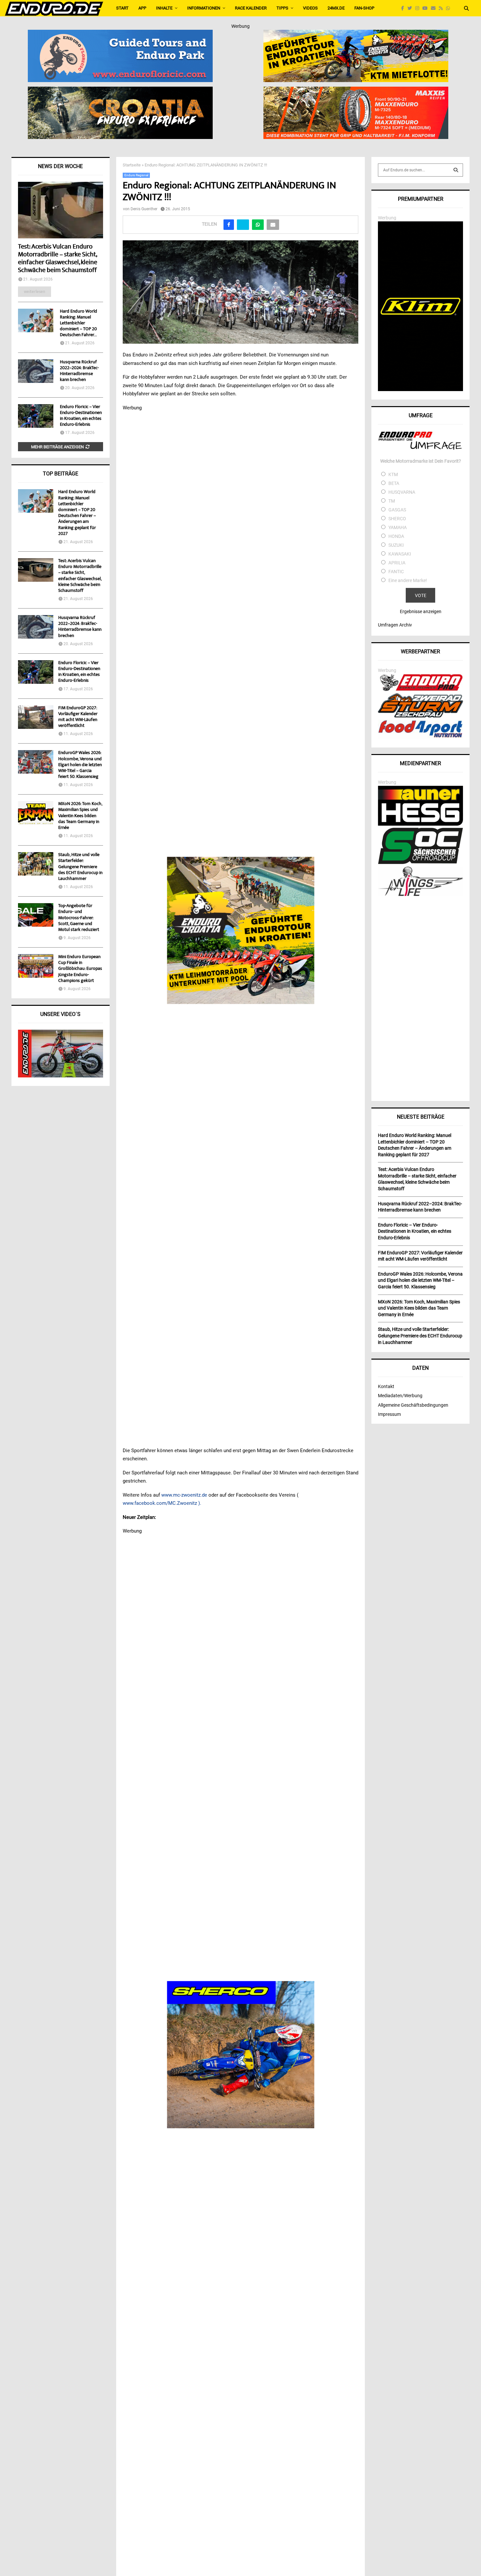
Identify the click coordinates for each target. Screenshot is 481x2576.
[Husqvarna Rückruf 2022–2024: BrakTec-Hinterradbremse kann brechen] (36, 371)
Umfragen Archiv (395, 625)
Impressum (389, 1414)
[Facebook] (404, 8)
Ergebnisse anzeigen (421, 611)
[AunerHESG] (420, 824)
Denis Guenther (144, 209)
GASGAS (397, 510)
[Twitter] (411, 8)
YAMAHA (398, 527)
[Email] (435, 8)
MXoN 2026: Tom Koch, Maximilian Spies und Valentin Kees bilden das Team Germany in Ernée (80, 816)
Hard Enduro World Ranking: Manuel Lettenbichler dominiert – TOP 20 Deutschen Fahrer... (79, 323)
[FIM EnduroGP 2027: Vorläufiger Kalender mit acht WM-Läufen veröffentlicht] (36, 717)
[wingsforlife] (420, 894)
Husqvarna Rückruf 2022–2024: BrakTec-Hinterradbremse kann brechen (79, 371)
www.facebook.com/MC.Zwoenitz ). (162, 1503)
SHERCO (397, 519)
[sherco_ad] (241, 2054)
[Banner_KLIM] (420, 389)
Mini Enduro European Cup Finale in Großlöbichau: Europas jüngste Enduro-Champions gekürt (80, 969)
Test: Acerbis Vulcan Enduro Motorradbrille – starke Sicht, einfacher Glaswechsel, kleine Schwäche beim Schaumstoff (58, 259)
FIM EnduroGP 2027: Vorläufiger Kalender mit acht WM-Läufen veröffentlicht (78, 717)
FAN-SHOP (364, 8)
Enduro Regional (136, 175)
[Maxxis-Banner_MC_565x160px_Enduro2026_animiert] (356, 91)
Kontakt (386, 1386)
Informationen (204, 8)
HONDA (396, 536)
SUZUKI (396, 545)
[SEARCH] (456, 170)
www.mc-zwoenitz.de (184, 1495)
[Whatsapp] (450, 8)
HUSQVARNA (402, 492)
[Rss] (442, 8)
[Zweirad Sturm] (420, 716)
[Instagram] (419, 8)
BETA (394, 483)
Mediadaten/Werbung (400, 1396)
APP (142, 8)
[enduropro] (420, 689)
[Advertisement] (420, 996)
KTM (393, 474)
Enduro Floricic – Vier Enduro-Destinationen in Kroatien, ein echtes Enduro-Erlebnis (81, 416)
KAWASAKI (400, 554)
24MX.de (336, 8)
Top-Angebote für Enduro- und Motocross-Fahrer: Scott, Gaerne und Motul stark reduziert (79, 918)
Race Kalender (251, 8)
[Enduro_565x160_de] (356, 34)
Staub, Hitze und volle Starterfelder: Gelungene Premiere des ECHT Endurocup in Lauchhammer (80, 867)
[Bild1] (120, 91)
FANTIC (396, 572)
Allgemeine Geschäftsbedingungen (413, 1405)
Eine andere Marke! (408, 580)
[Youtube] (427, 8)
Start (122, 8)
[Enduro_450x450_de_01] (241, 931)
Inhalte (164, 8)
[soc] (420, 863)
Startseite (132, 165)
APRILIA (397, 563)
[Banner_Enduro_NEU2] (120, 34)
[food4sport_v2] (420, 737)
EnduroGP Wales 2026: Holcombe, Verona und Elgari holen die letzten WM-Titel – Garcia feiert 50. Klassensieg (80, 765)
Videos (310, 8)
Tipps (282, 8)
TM (392, 501)
